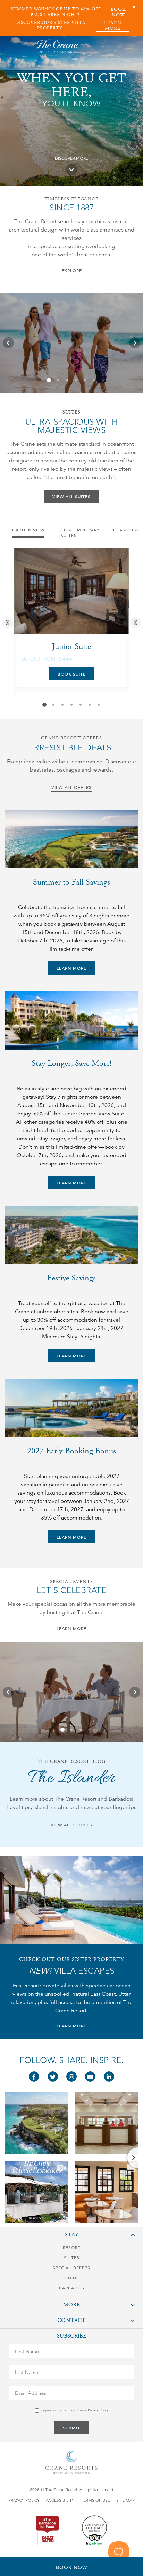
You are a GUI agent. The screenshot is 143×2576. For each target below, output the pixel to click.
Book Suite (72, 674)
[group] (71, 343)
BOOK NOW (118, 12)
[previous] (8, 343)
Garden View (28, 530)
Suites (72, 2258)
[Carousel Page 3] (67, 380)
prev (9, 623)
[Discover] (71, 169)
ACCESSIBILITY (60, 2500)
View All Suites (71, 496)
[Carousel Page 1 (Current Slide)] (49, 380)
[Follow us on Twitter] (53, 2077)
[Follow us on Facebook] (34, 2077)
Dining (71, 2278)
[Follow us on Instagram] (71, 2077)
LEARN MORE (113, 26)
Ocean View (124, 530)
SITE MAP (125, 2500)
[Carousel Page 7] (99, 705)
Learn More (71, 968)
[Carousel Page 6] (94, 380)
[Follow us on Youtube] (90, 2077)
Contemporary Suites (80, 533)
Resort (72, 2248)
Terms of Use (73, 2410)
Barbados (72, 2288)
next (136, 623)
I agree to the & (74, 2410)
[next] (135, 343)
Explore (72, 270)
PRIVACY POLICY (24, 2500)
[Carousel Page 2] (58, 380)
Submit (71, 2428)
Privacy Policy (98, 2410)
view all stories (71, 1825)
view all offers (71, 787)
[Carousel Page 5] (85, 380)
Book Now (71, 2567)
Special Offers (71, 2268)
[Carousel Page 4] (76, 380)
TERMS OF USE (95, 2500)
